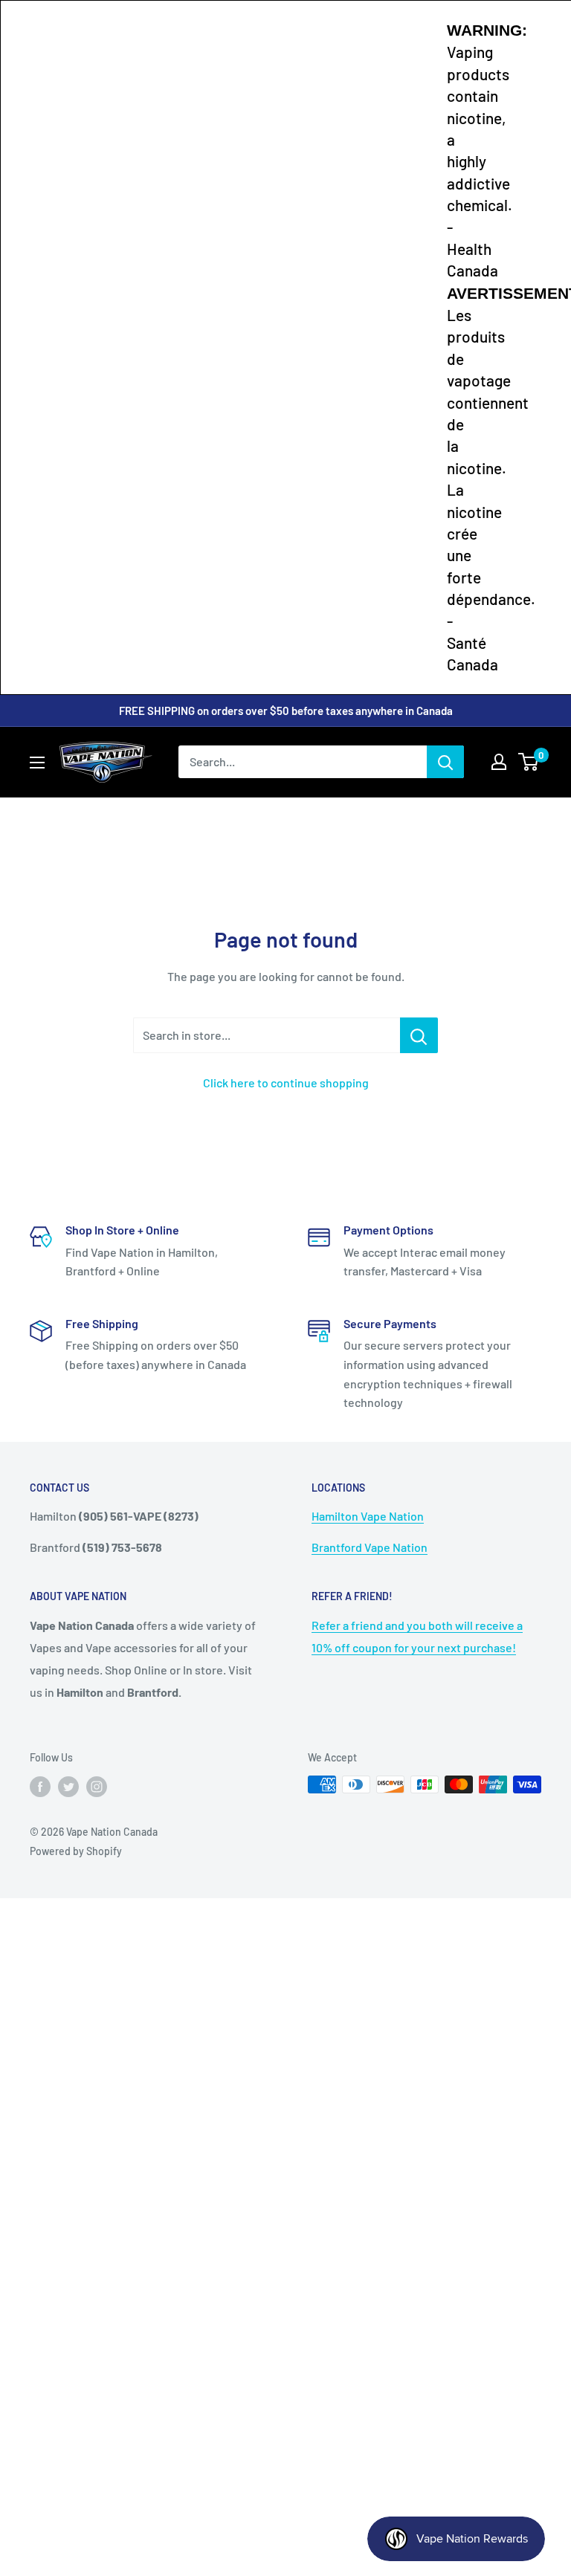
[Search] (445, 762)
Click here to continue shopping (286, 1082)
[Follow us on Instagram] (97, 1786)
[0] (529, 762)
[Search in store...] (419, 1035)
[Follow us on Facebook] (40, 1786)
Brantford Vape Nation (370, 1547)
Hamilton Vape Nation (368, 1516)
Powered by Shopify (76, 1851)
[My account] (499, 762)
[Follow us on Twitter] (68, 1786)
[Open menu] (37, 763)
